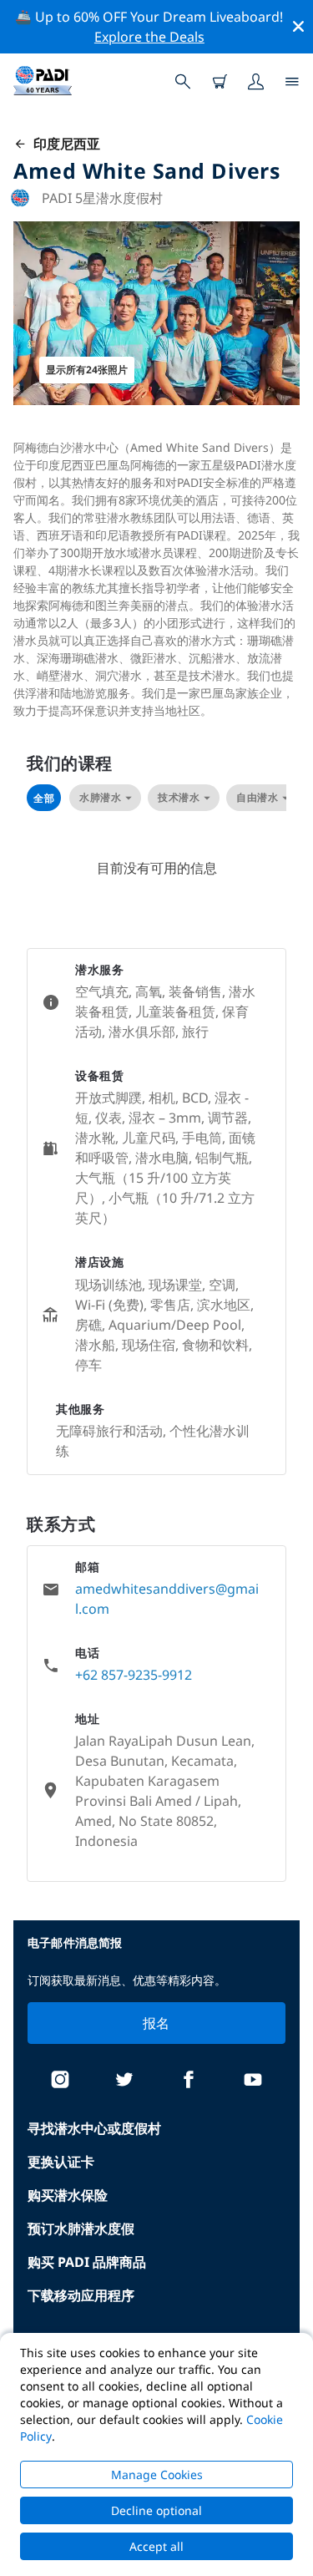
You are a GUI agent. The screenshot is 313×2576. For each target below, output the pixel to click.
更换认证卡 (61, 2162)
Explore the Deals (149, 37)
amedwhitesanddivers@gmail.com (167, 1599)
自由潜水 (257, 797)
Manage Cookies (157, 2475)
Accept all (156, 2546)
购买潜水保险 (68, 2195)
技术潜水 (179, 797)
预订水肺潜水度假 (81, 2229)
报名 (156, 2023)
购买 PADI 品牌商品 (87, 2262)
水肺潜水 (100, 797)
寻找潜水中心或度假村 (94, 2128)
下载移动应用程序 (81, 2295)
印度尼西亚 (63, 144)
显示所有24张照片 (87, 370)
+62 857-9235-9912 (134, 1675)
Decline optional (156, 2510)
